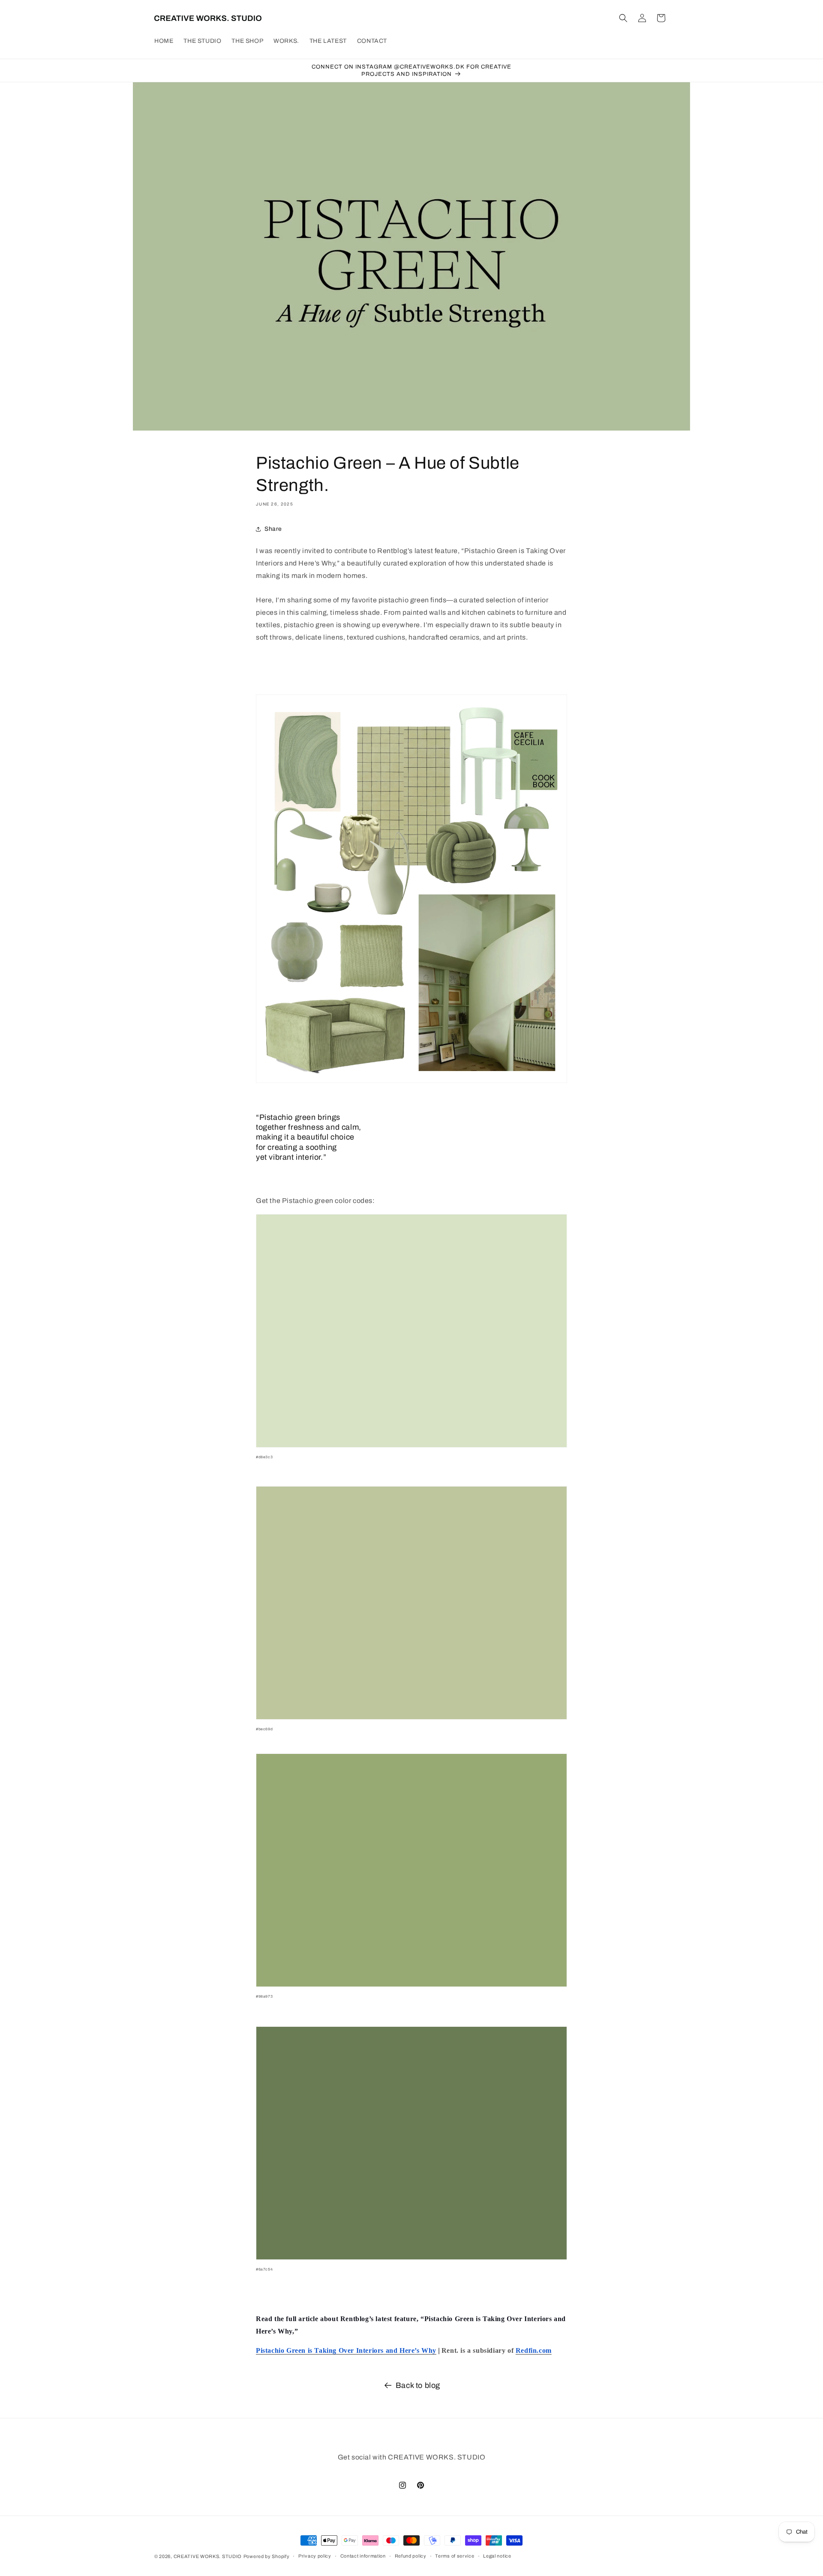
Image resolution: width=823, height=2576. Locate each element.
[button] (623, 18)
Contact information (363, 2556)
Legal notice (497, 2556)
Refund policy (411, 2556)
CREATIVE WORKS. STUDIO (208, 2556)
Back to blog (418, 2385)
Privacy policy (315, 2556)
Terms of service (455, 2556)
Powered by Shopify (267, 2556)
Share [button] (273, 529)
